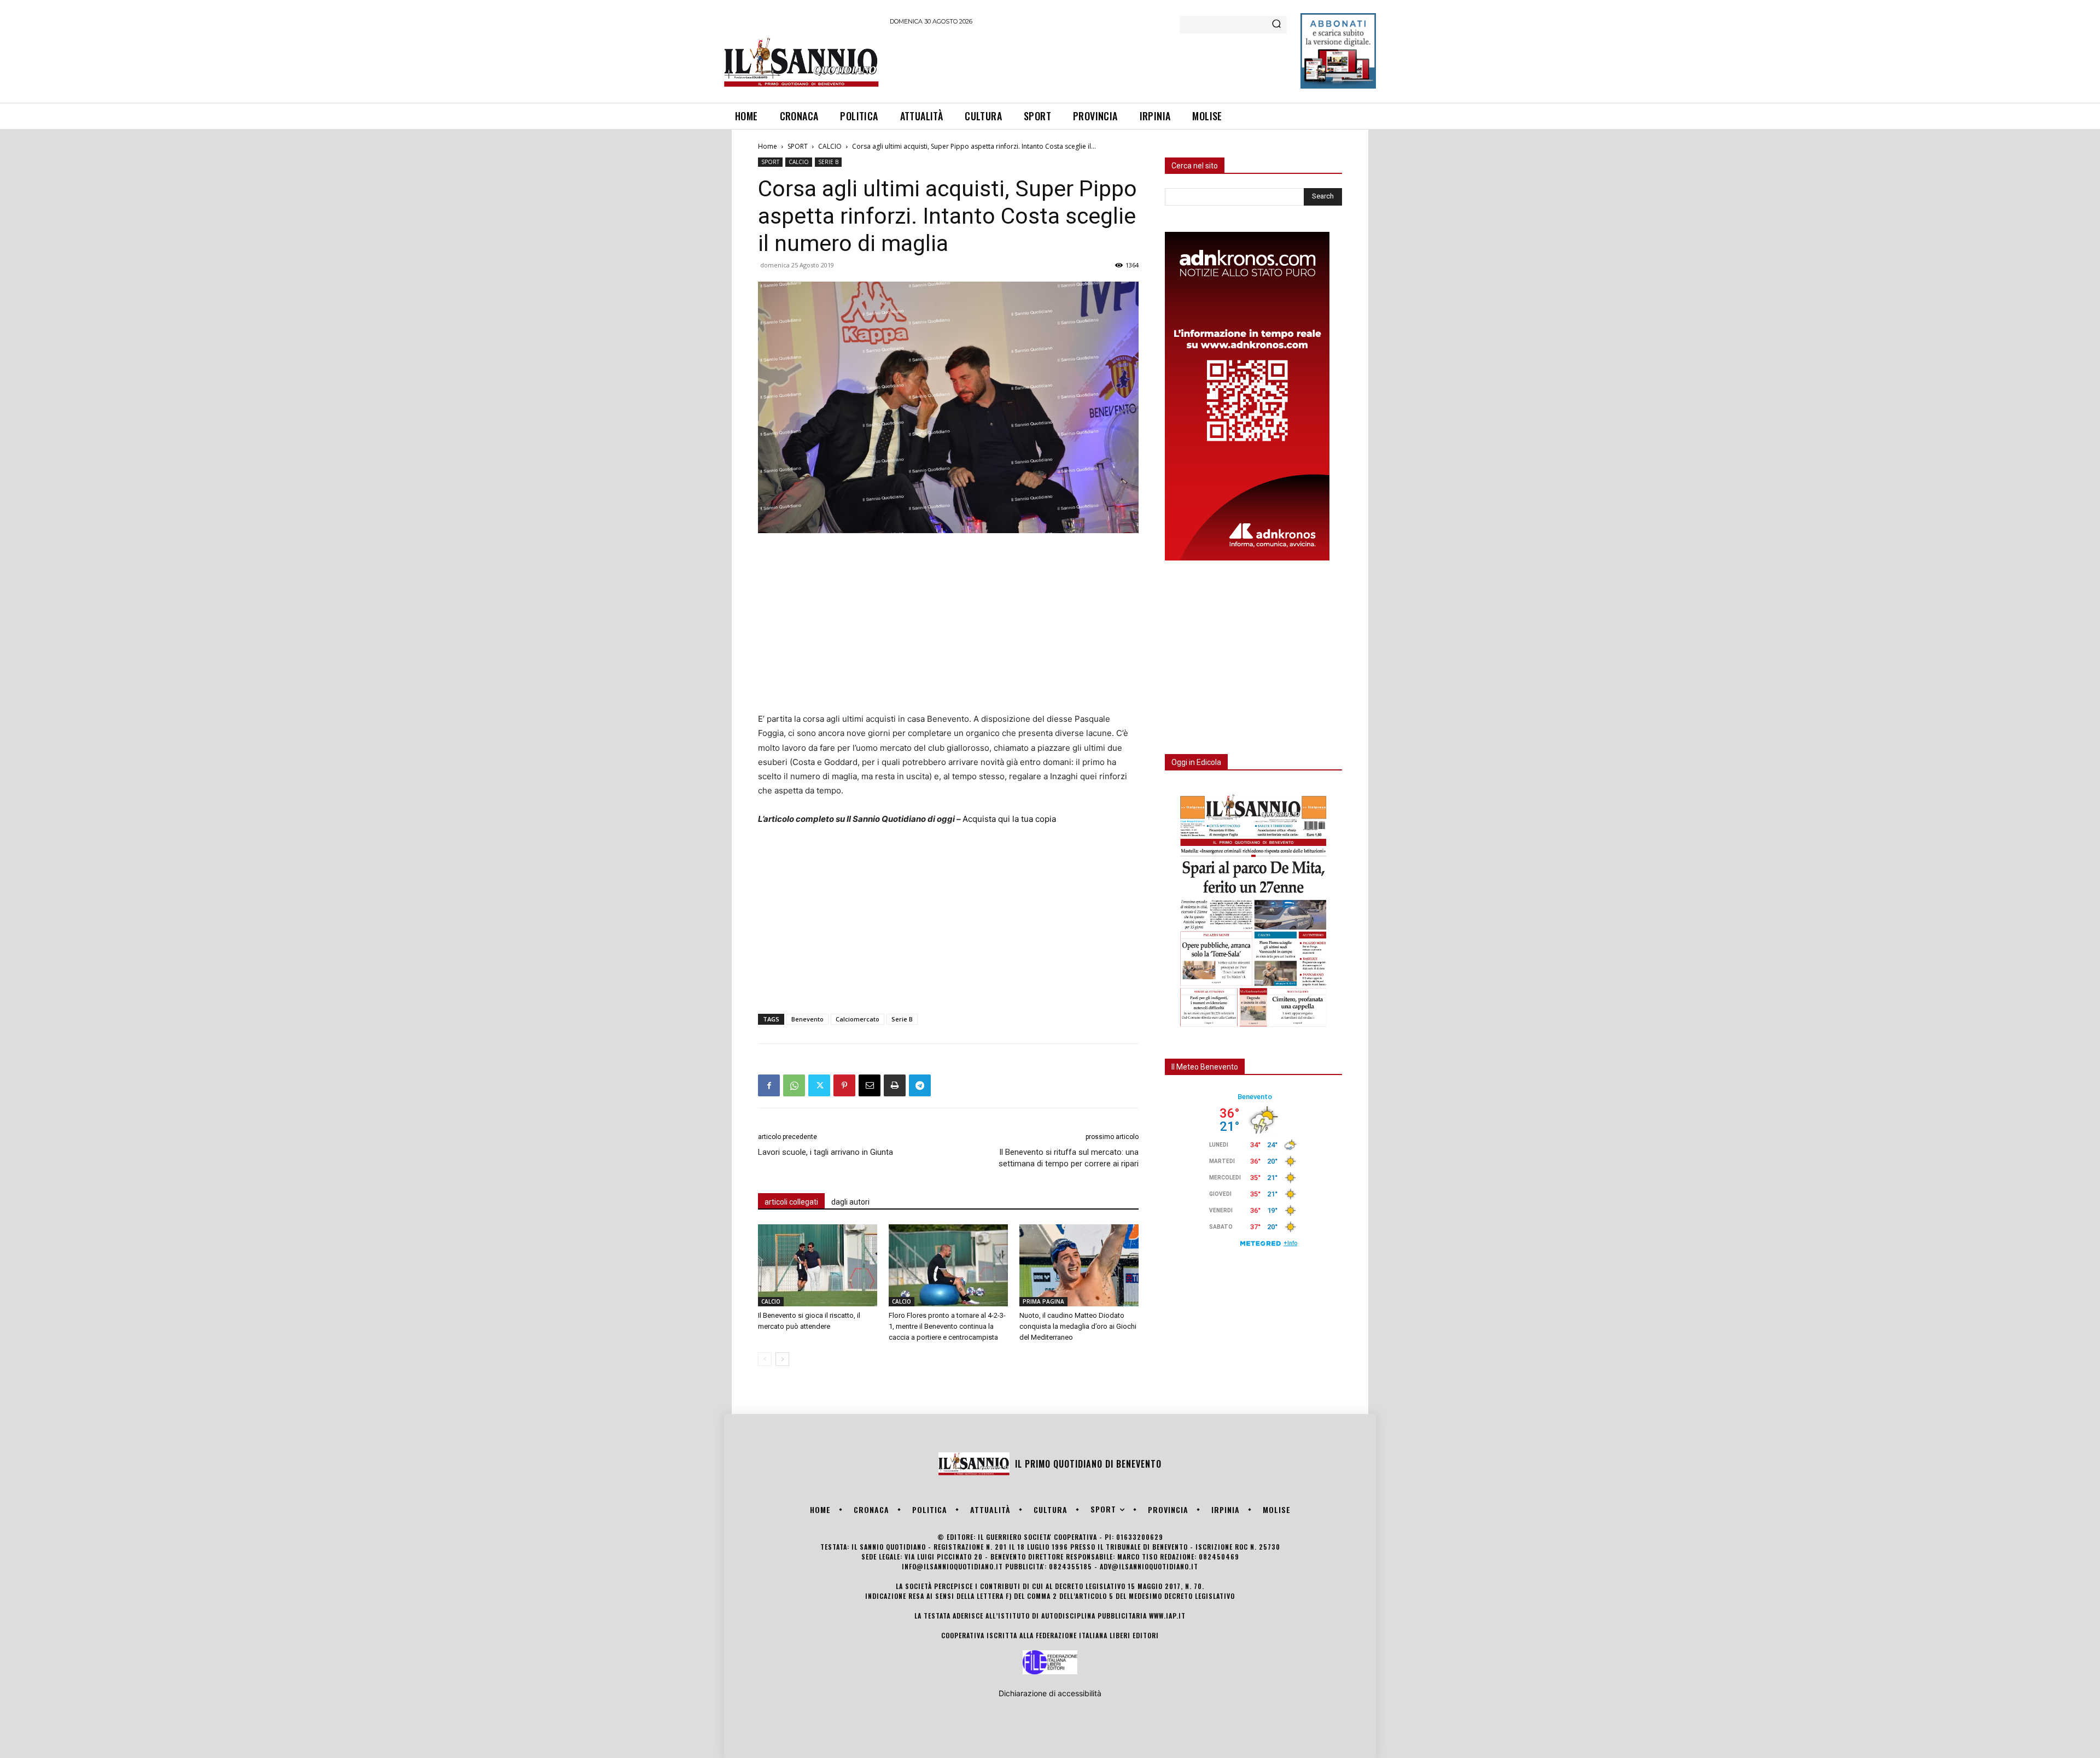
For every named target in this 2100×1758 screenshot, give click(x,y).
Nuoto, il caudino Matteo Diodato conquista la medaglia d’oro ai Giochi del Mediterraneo (1078, 1326)
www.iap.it (1167, 1616)
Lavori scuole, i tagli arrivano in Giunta (826, 1152)
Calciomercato (857, 1019)
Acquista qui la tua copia (1009, 819)
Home (768, 146)
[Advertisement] (1089, 62)
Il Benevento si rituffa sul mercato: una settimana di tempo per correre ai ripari (1069, 1158)
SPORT (798, 146)
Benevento (807, 1019)
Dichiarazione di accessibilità (1050, 1693)
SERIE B (828, 162)
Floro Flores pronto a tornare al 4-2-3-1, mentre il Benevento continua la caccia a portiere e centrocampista (947, 1326)
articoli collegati (791, 1202)
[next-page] (782, 1359)
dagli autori (850, 1202)
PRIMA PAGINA (1043, 1301)
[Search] (1276, 25)
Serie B (902, 1019)
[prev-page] (765, 1359)
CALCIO (830, 146)
